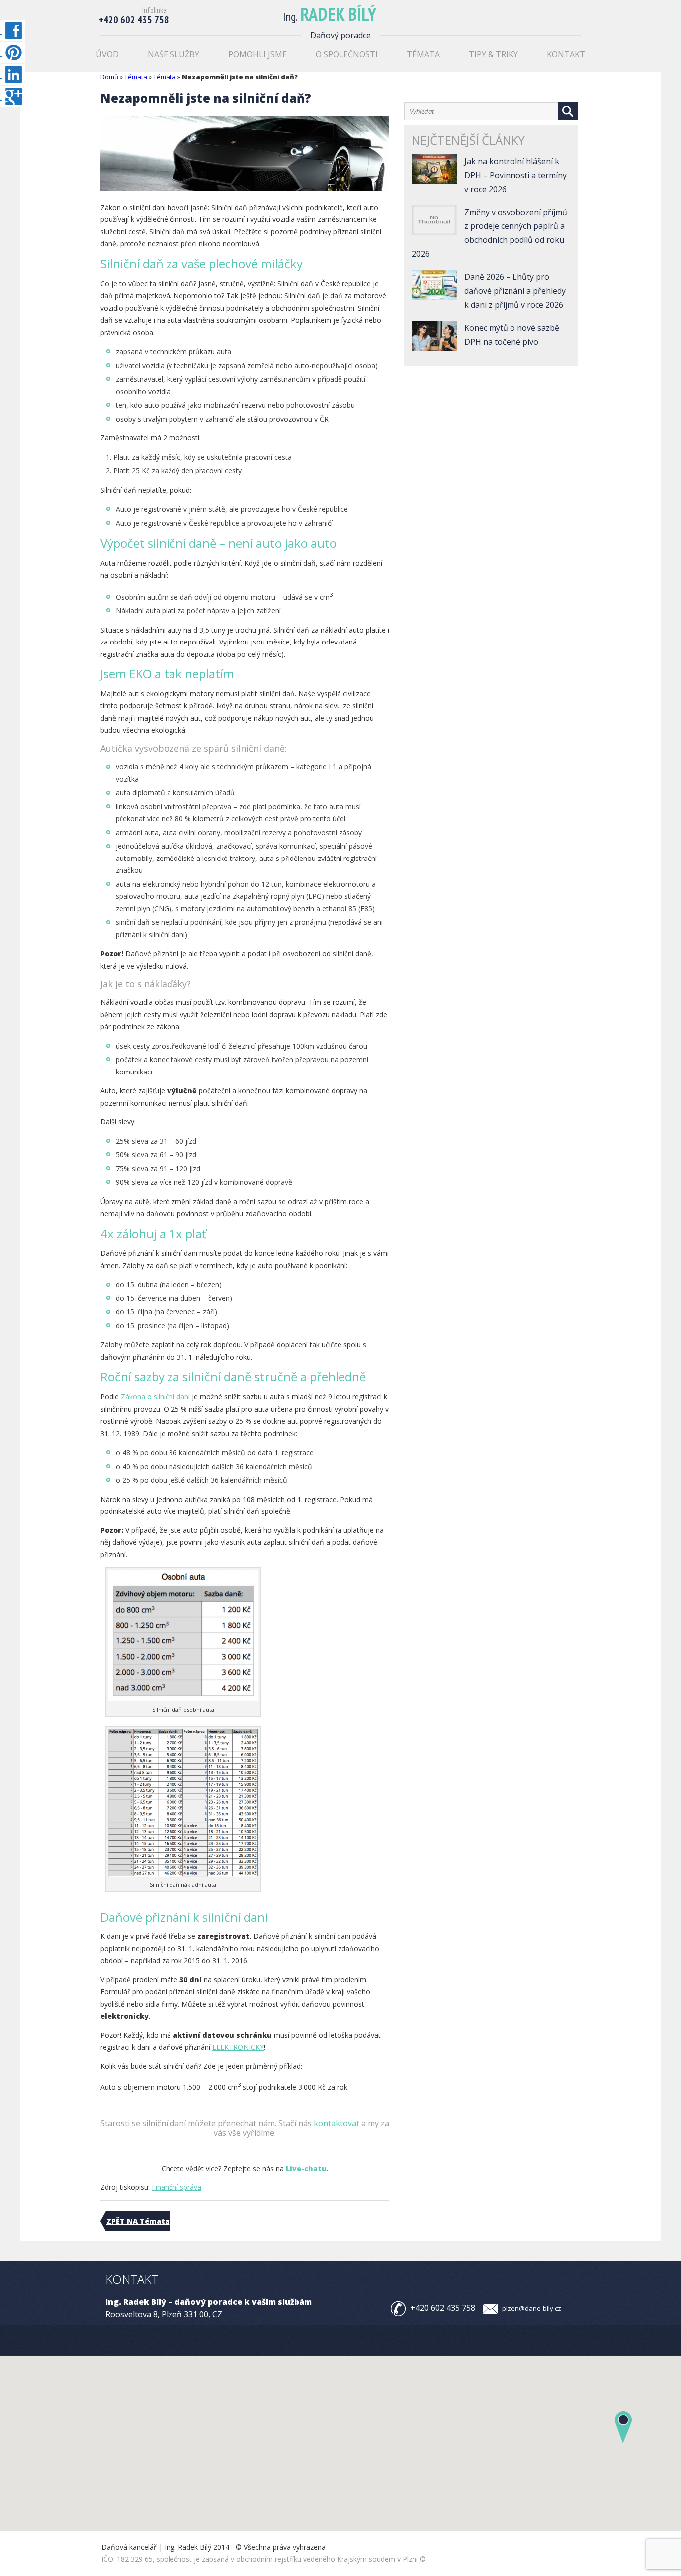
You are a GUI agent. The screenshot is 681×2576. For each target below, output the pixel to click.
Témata (423, 54)
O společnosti (347, 54)
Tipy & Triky (493, 54)
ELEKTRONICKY (238, 2047)
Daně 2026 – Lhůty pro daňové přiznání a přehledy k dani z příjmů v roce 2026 (515, 291)
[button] (623, 2427)
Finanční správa (176, 2187)
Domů (109, 77)
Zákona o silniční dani (155, 1396)
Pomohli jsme (257, 54)
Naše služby (173, 54)
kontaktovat (337, 2123)
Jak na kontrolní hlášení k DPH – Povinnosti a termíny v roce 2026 (515, 175)
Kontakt (566, 54)
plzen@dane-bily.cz (532, 2308)
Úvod (107, 54)
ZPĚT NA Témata (138, 2221)
